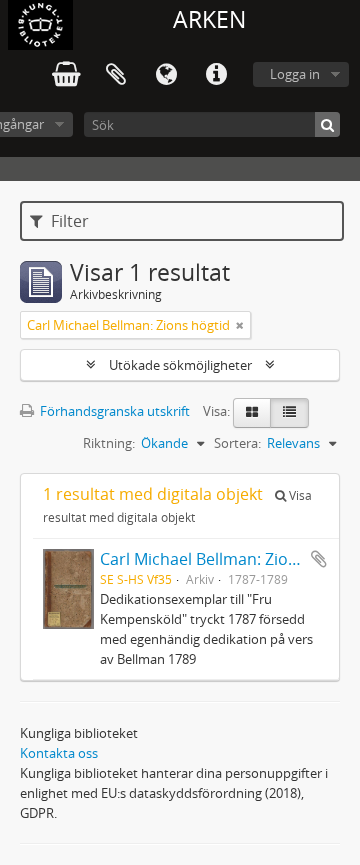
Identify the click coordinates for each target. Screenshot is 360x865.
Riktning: (109, 443)
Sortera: (237, 443)
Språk (166, 75)
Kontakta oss (59, 753)
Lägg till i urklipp (319, 559)
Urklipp (116, 75)
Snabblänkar (216, 75)
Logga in (295, 74)
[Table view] (289, 413)
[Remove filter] (240, 325)
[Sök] (327, 124)
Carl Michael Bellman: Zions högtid (229, 559)
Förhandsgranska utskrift (113, 411)
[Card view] (252, 413)
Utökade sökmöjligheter (180, 365)
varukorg (66, 75)
